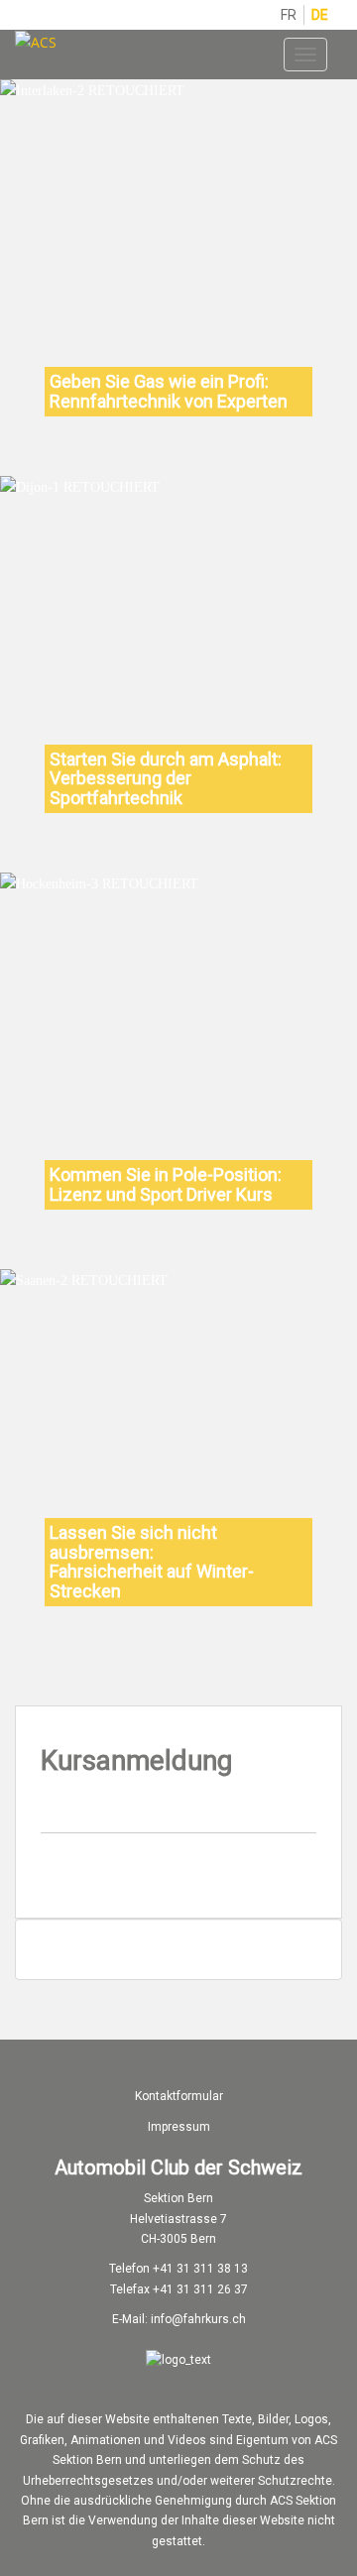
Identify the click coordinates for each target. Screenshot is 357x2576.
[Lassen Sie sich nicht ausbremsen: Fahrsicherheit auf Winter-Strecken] (84, 1280)
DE (320, 15)
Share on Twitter (291, 1873)
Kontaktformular (179, 2096)
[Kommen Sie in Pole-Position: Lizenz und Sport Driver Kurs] (99, 883)
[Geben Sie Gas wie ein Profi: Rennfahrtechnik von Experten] (92, 90)
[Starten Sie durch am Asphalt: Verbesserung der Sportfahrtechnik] (80, 487)
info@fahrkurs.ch (198, 2319)
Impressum (179, 2127)
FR (289, 15)
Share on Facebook (243, 1873)
